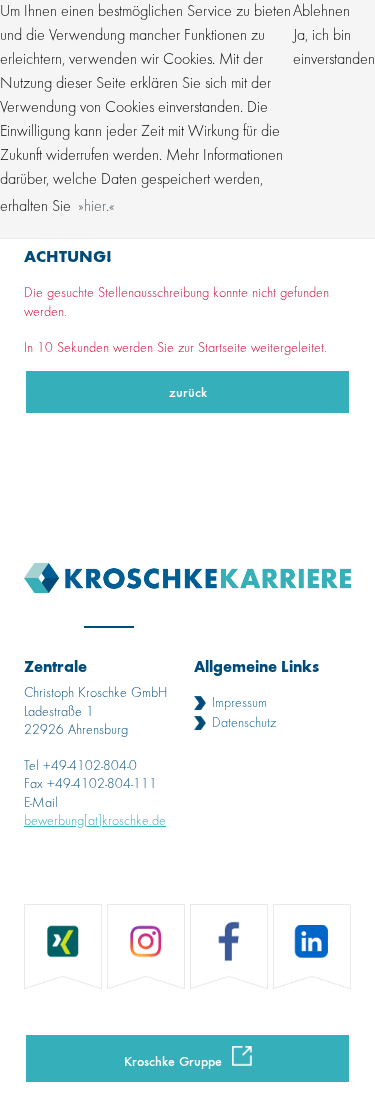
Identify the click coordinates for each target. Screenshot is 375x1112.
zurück (188, 391)
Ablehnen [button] (321, 12)
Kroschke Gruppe (173, 1060)
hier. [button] (96, 207)
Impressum (239, 703)
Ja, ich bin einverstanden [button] (334, 48)
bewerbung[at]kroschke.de (95, 821)
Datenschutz (244, 723)
